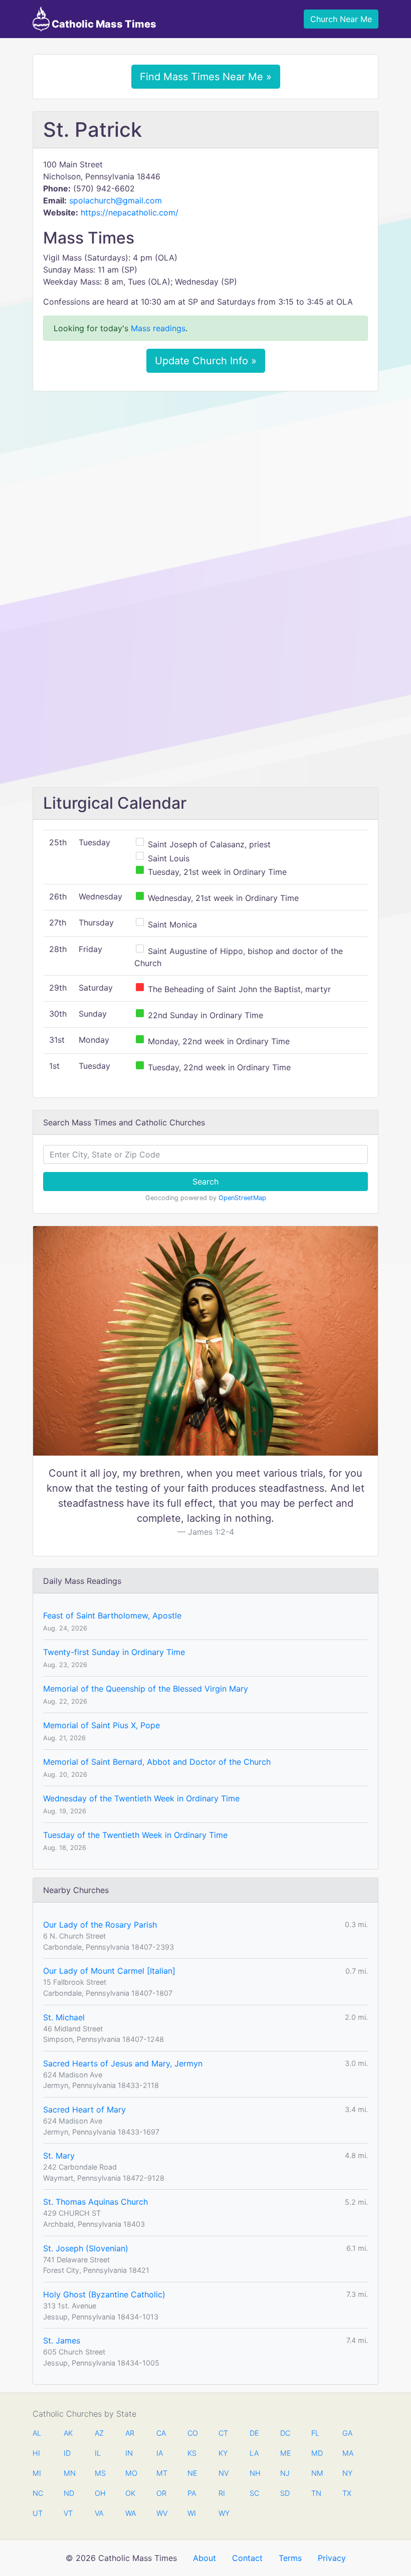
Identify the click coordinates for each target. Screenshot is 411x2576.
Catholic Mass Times (103, 24)
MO (130, 2473)
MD (316, 2453)
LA (254, 2453)
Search (205, 1182)
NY (347, 2473)
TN (316, 2493)
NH (255, 2473)
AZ (99, 2433)
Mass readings (158, 328)
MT (161, 2473)
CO (192, 2433)
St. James (62, 2340)
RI (222, 2493)
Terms (290, 2558)
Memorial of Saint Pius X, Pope (101, 1725)
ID (67, 2453)
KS (192, 2453)
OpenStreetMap (242, 1198)
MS (100, 2473)
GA (347, 2433)
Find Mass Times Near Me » (206, 77)
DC (285, 2433)
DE (254, 2433)
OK (130, 2493)
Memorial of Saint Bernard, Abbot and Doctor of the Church (157, 1762)
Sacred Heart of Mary (84, 2110)
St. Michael (64, 2017)
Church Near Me (341, 19)
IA (160, 2453)
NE (192, 2473)
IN (129, 2453)
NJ (285, 2473)
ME (285, 2453)
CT (223, 2433)
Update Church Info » (206, 361)
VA (99, 2513)
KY (223, 2453)
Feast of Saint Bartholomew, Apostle (112, 1615)
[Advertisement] (205, 474)
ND (69, 2493)
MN (69, 2473)
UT (38, 2513)
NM (316, 2473)
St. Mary (59, 2156)
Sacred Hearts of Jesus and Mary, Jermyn (123, 2063)
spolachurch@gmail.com (116, 200)
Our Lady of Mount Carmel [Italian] (109, 1971)
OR (161, 2493)
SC (254, 2493)
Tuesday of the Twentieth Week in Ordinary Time (135, 1835)
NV (224, 2473)
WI (192, 2513)
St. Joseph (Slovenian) (86, 2248)
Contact (247, 2558)
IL (98, 2453)
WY (224, 2513)
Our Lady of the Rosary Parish (100, 1925)
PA (192, 2493)
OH (100, 2493)
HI (36, 2453)
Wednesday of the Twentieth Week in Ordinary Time (141, 1798)
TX (347, 2493)
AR (130, 2433)
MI (37, 2473)
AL (37, 2433)
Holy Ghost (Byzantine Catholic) (104, 2294)
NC (38, 2493)
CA (161, 2433)
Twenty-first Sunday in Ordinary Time (114, 1652)
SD (285, 2493)
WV (161, 2513)
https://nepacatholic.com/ (130, 212)
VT (68, 2513)
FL (315, 2433)
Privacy (332, 2558)
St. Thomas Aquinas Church (95, 2202)
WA (130, 2513)
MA (347, 2453)
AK (68, 2433)
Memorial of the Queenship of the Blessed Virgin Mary (146, 1689)
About (204, 2558)
